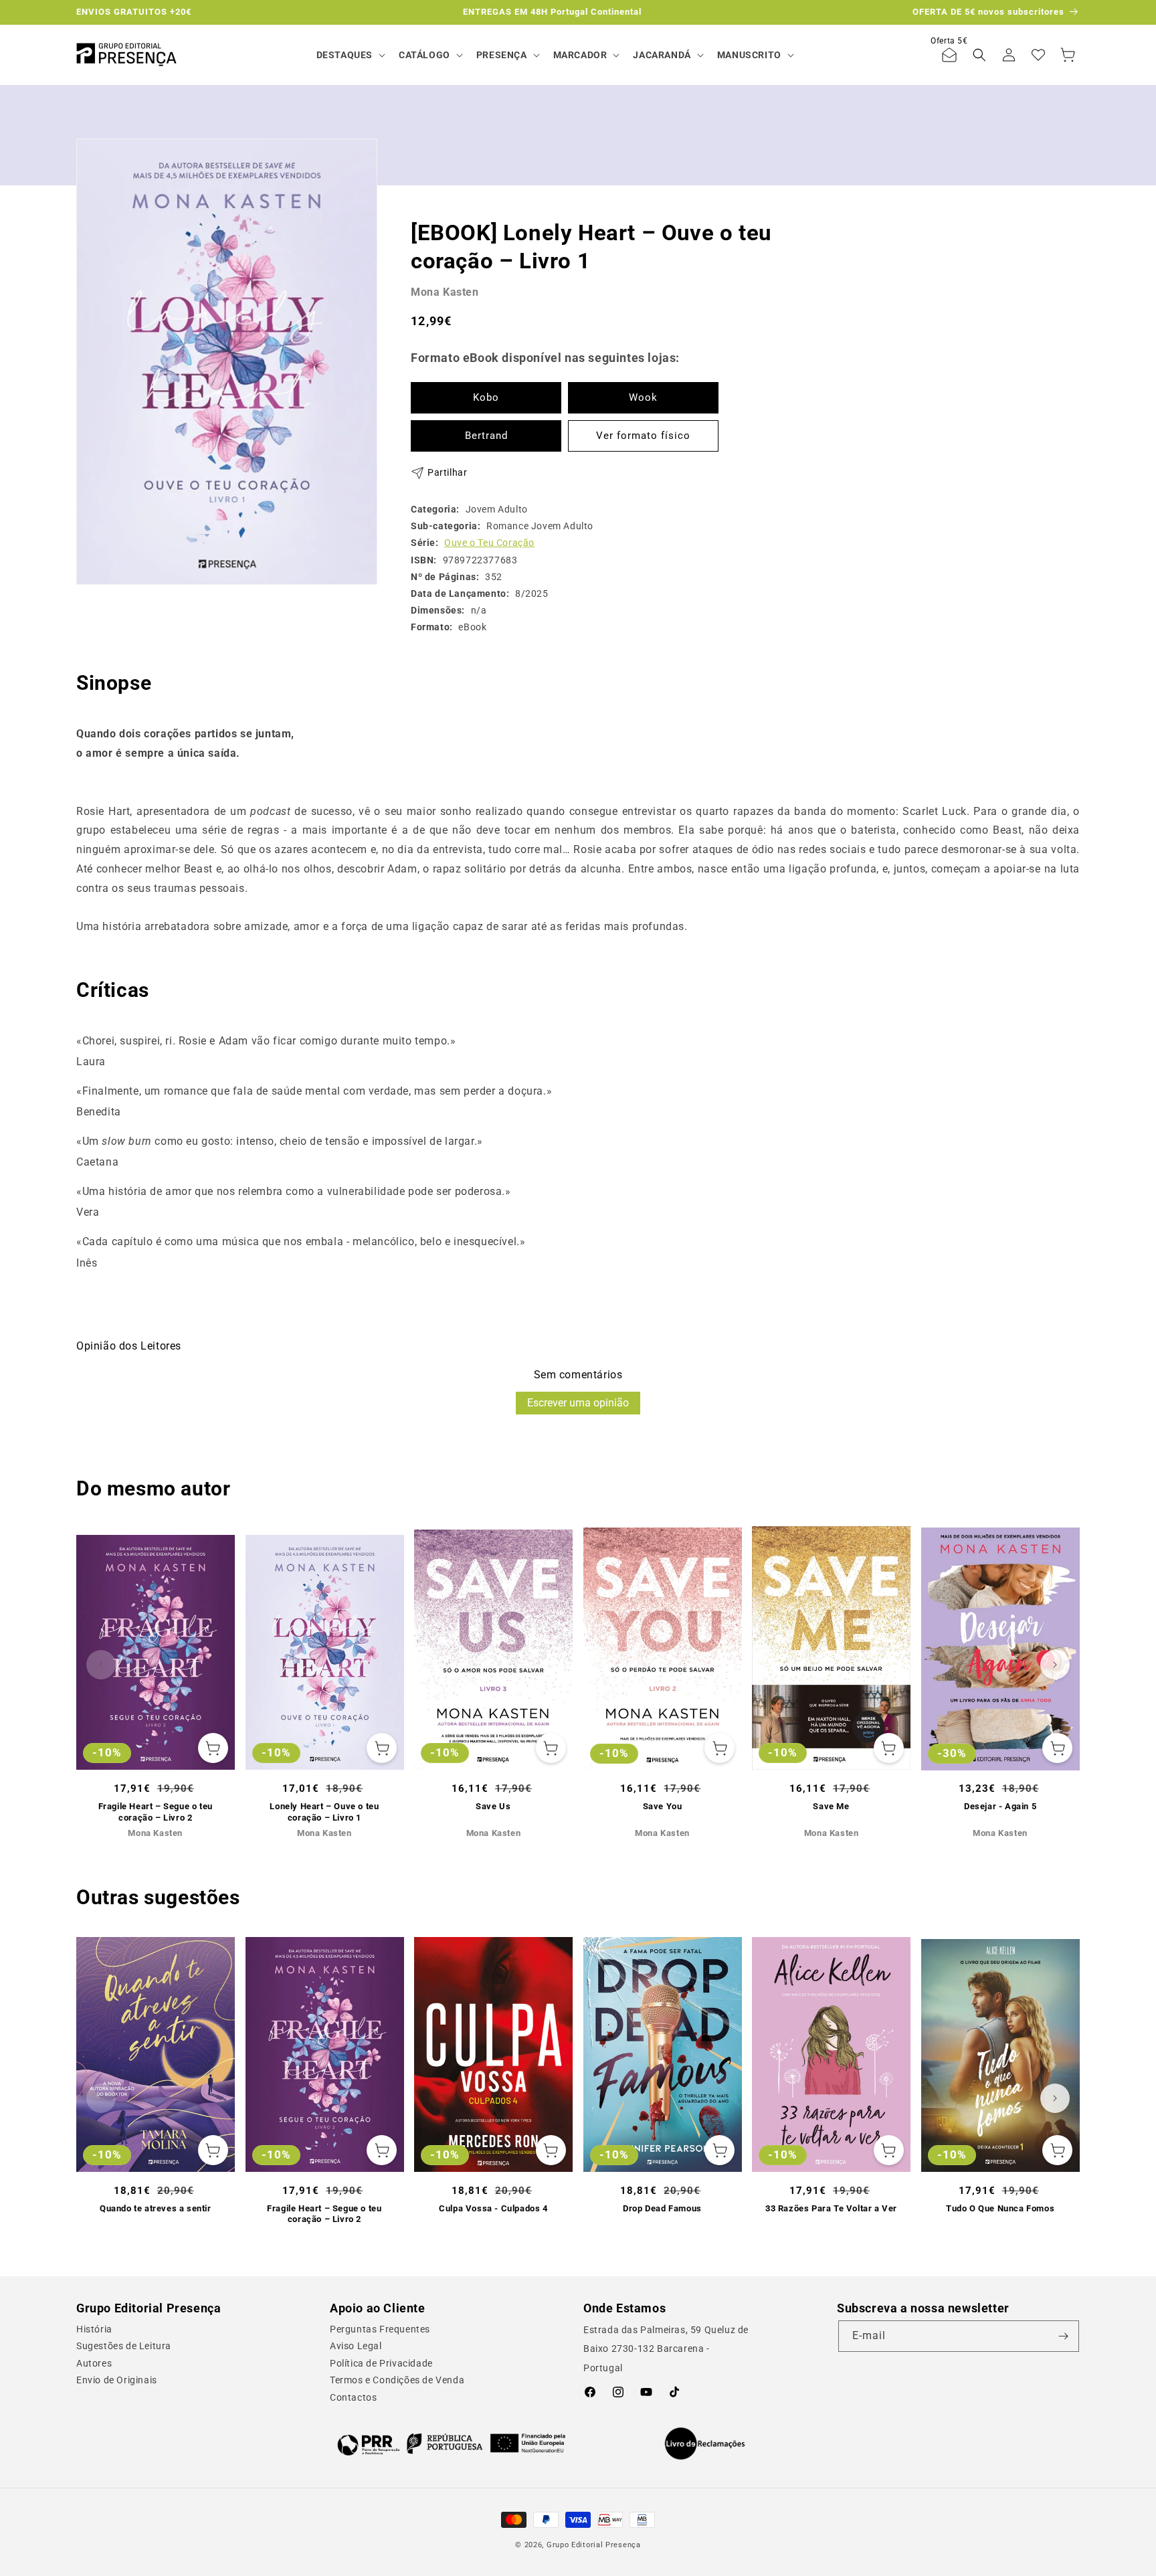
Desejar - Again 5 (1000, 1806)
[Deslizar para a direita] (1055, 1665)
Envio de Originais (117, 2380)
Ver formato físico (643, 436)
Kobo (486, 397)
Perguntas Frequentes (380, 2329)
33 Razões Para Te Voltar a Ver (831, 2208)
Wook (643, 397)
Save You (663, 1806)
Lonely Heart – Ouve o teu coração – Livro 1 (324, 1812)
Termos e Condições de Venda (397, 2380)
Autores (94, 2363)
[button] (350, 55)
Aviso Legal (356, 2346)
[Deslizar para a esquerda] (101, 1665)
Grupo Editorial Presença (594, 2545)
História (94, 2329)
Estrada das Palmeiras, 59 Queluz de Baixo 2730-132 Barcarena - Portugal (666, 2349)
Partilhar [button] (447, 472)
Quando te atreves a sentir (156, 2208)
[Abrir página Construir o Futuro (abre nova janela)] (451, 2444)
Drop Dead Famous (662, 2208)
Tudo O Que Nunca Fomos (1000, 2208)
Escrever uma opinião (578, 1403)
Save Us (493, 1806)
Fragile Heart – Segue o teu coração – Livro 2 (156, 1812)
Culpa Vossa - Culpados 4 (493, 2208)
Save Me (831, 1806)
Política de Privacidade (381, 2363)
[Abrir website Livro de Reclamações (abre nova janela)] (705, 2444)
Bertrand (486, 436)
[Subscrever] (1064, 2336)
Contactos (353, 2397)
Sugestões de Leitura (124, 2346)
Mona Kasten (445, 291)
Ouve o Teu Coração (489, 543)
